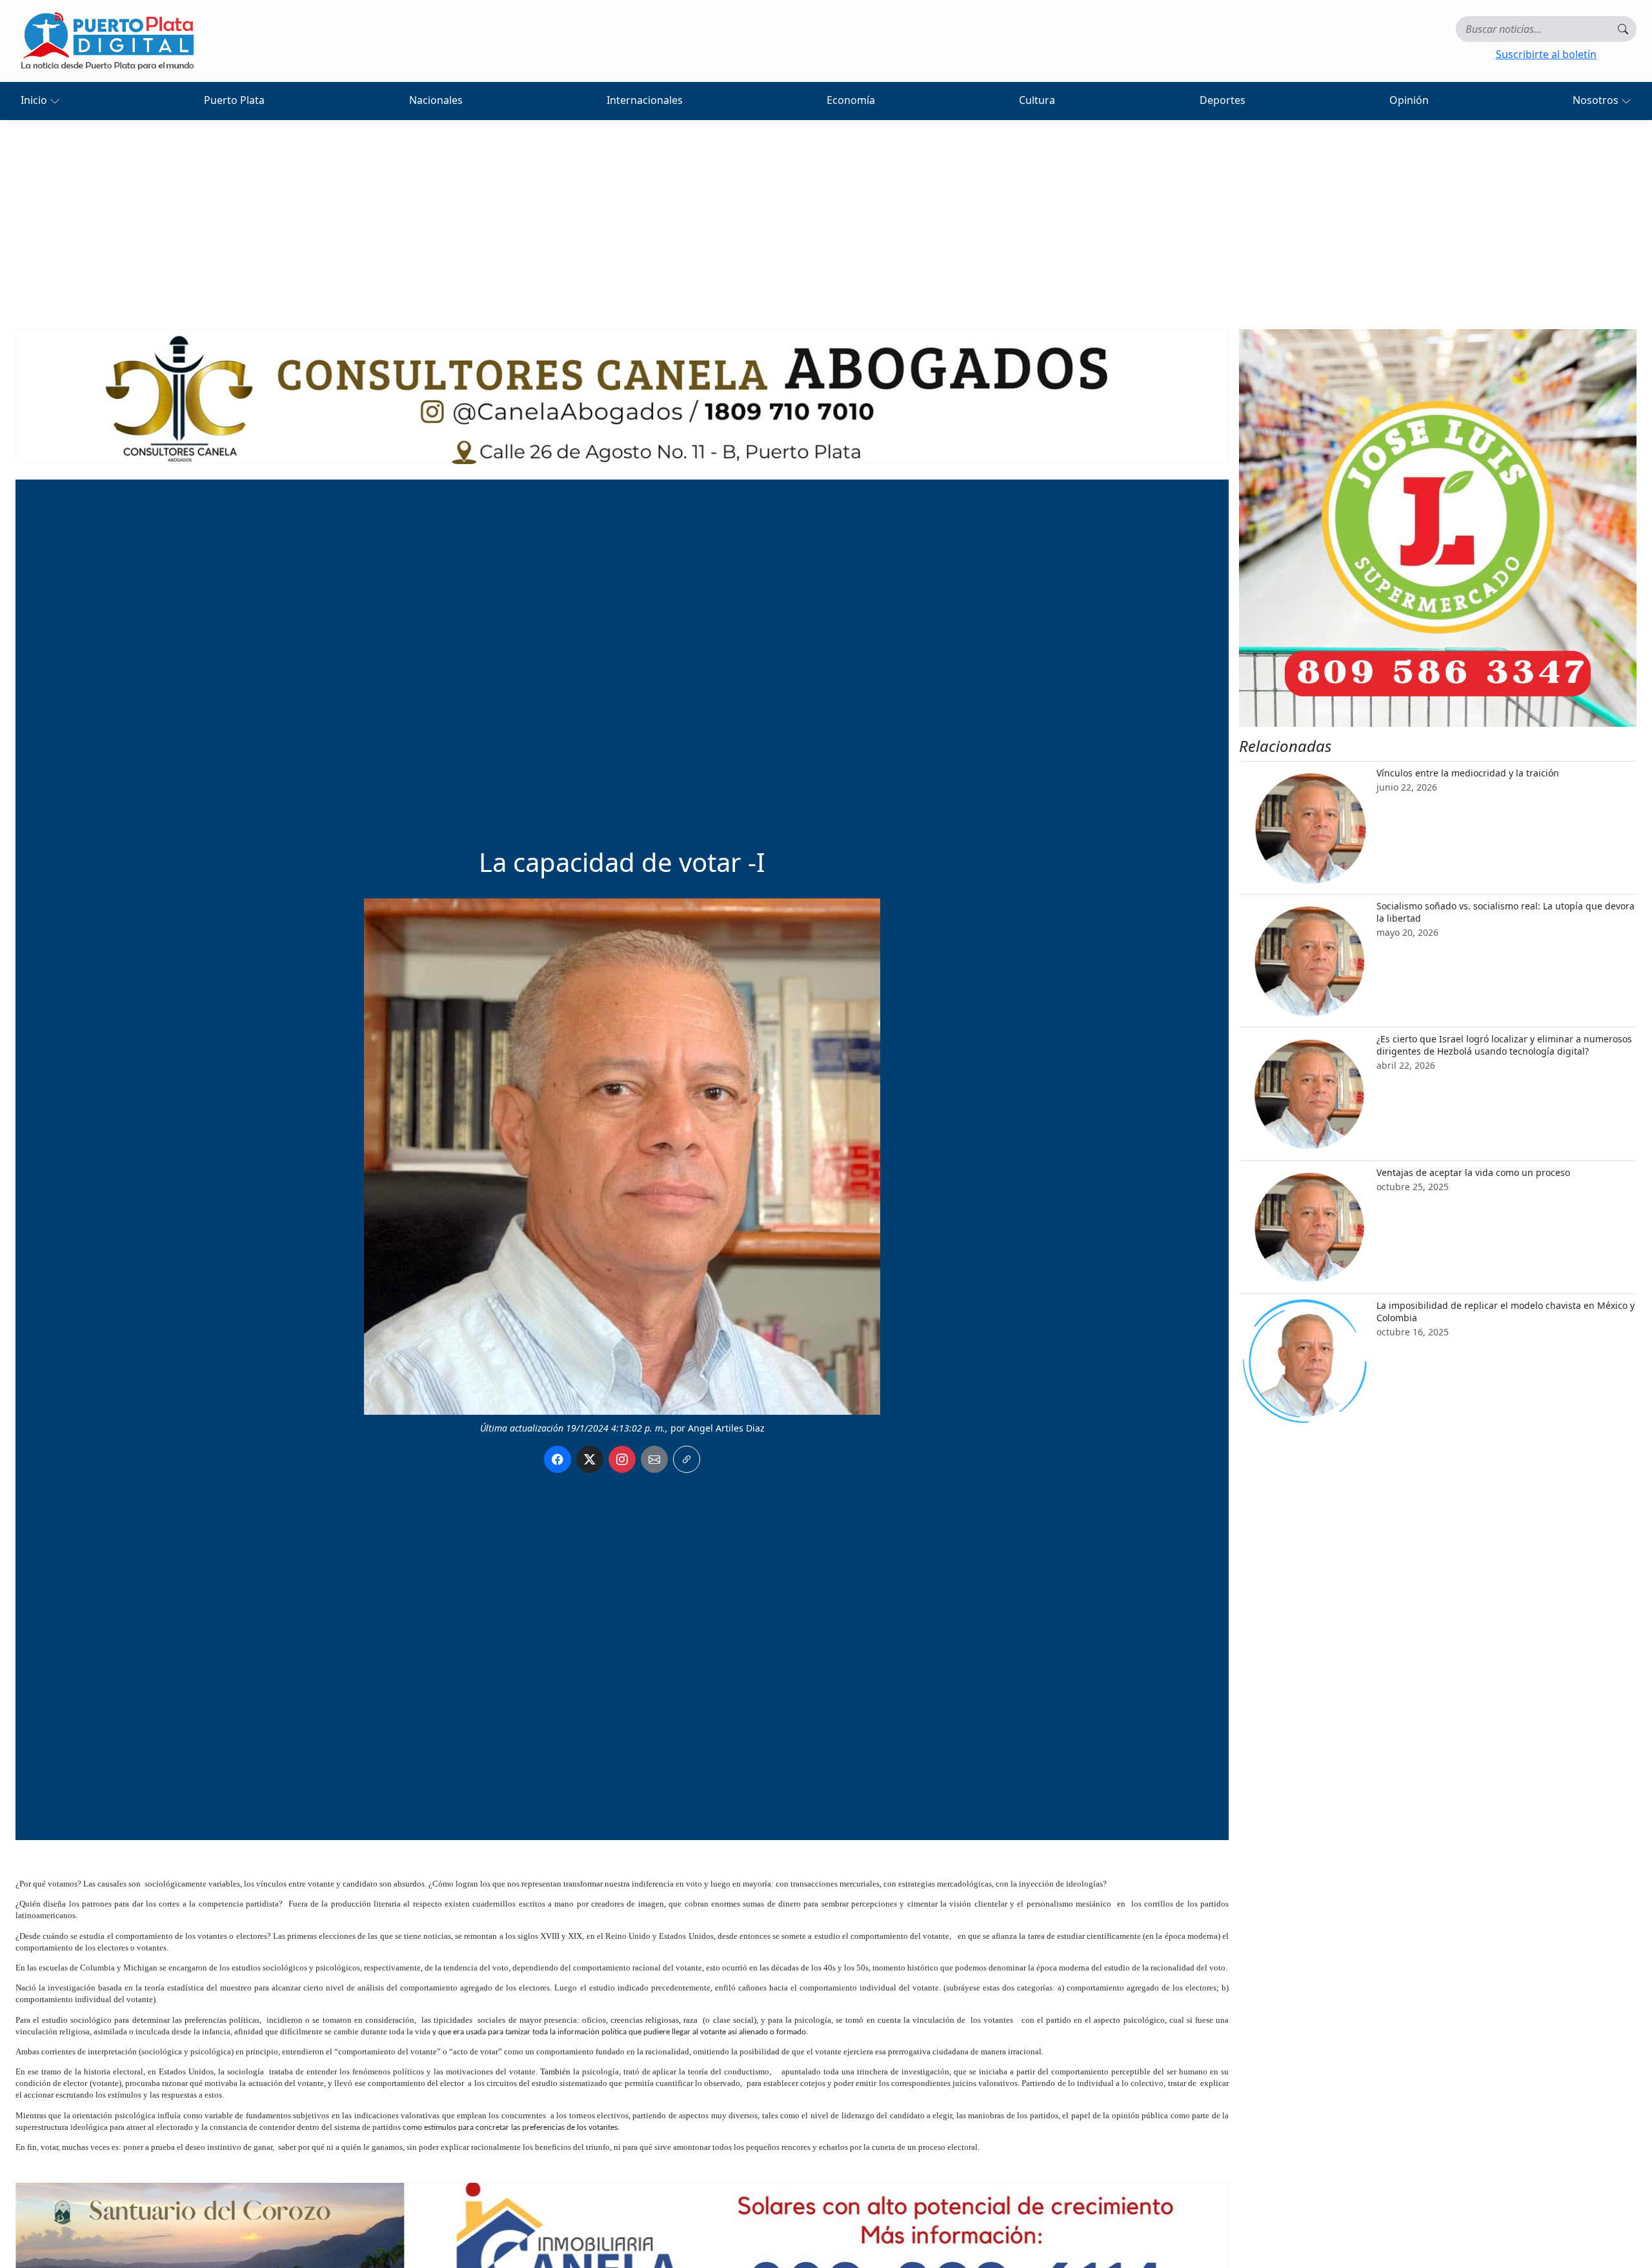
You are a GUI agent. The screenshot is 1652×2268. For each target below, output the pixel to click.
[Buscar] (1623, 29)
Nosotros (1597, 100)
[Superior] (622, 396)
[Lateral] (1438, 528)
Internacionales (645, 100)
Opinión (1409, 100)
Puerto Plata (234, 100)
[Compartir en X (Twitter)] (590, 1459)
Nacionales (436, 100)
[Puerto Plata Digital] (107, 41)
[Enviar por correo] (654, 1459)
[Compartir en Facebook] (558, 1459)
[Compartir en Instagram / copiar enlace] (622, 1459)
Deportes (1223, 100)
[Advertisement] (826, 217)
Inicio (35, 100)
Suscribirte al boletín (1546, 54)
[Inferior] (622, 2249)
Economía (851, 100)
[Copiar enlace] (687, 1459)
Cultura (1037, 100)
